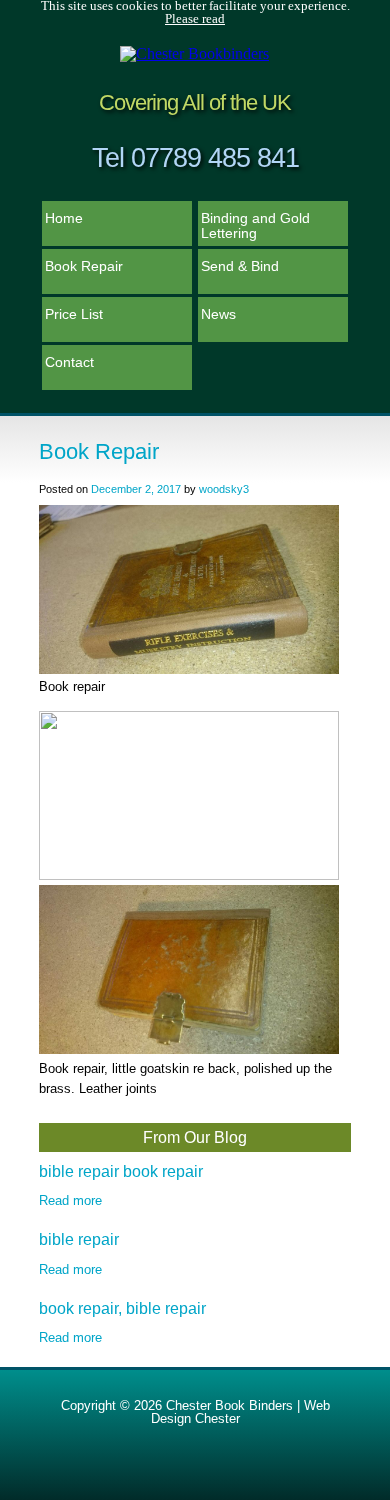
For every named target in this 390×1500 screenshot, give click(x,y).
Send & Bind (240, 266)
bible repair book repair (121, 1171)
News (218, 314)
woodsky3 (224, 489)
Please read (195, 19)
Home (64, 218)
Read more (70, 1200)
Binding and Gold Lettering (255, 225)
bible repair (79, 1239)
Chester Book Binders (229, 1405)
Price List (74, 314)
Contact (69, 362)
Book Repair (84, 266)
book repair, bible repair (122, 1308)
